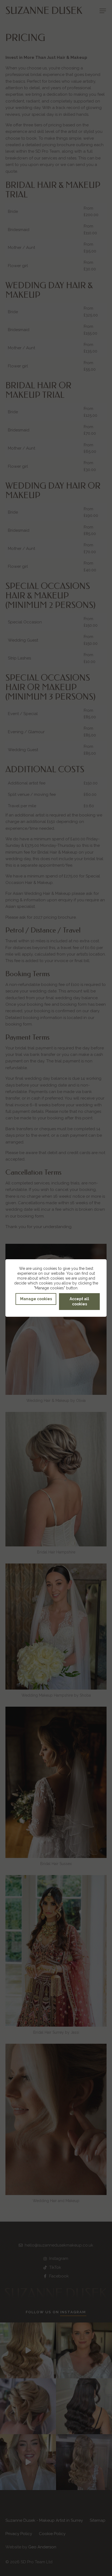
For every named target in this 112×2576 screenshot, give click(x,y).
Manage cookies (36, 1299)
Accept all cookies (79, 1301)
